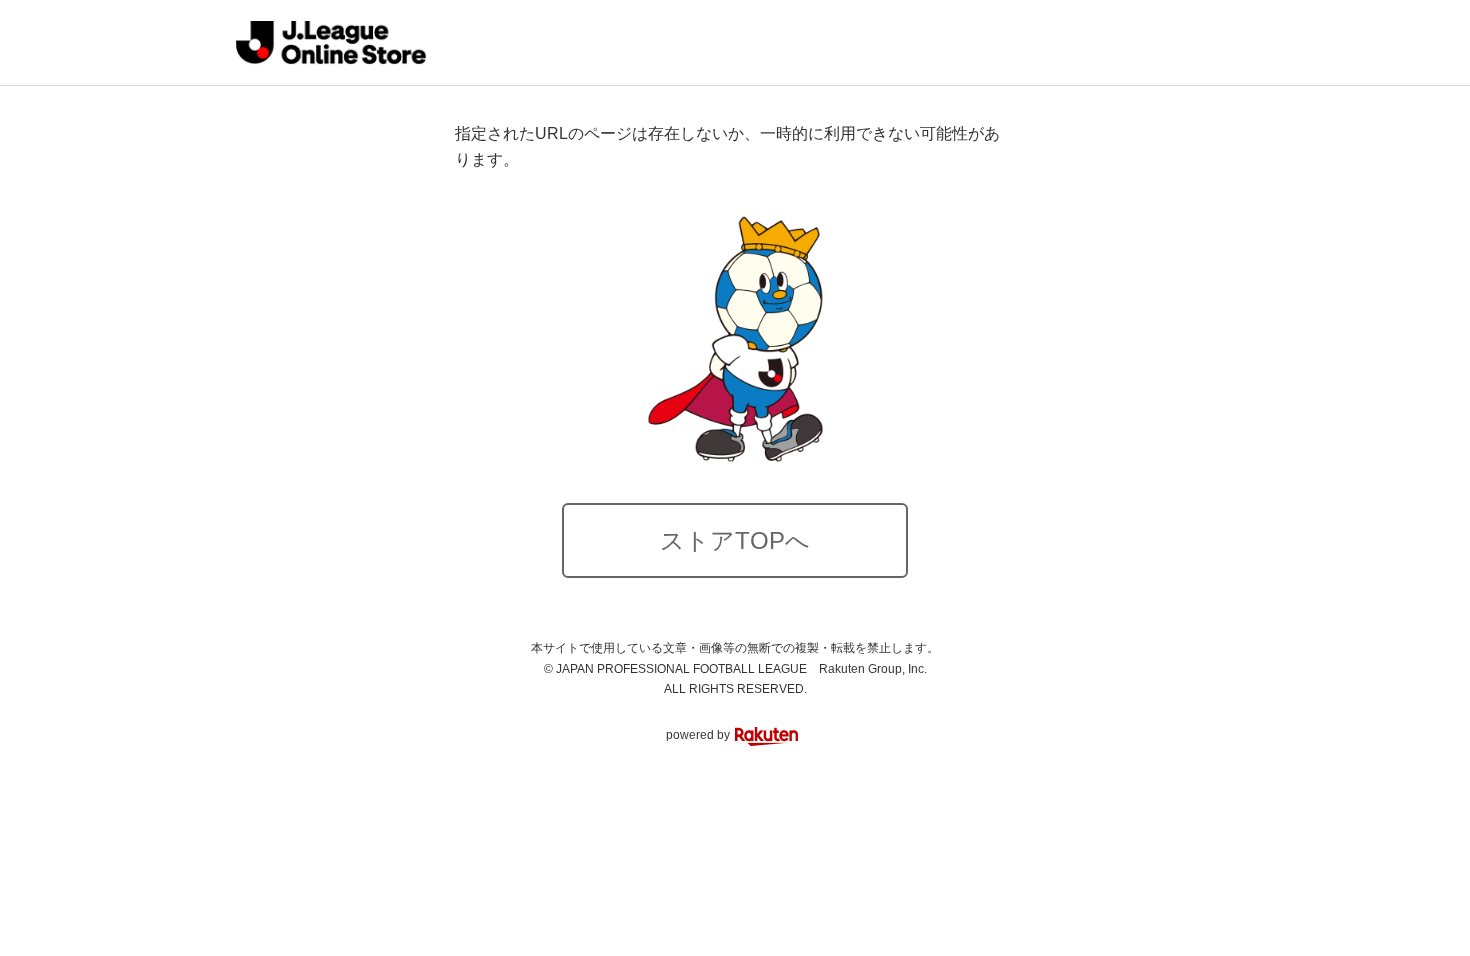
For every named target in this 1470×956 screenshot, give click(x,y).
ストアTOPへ (735, 540)
